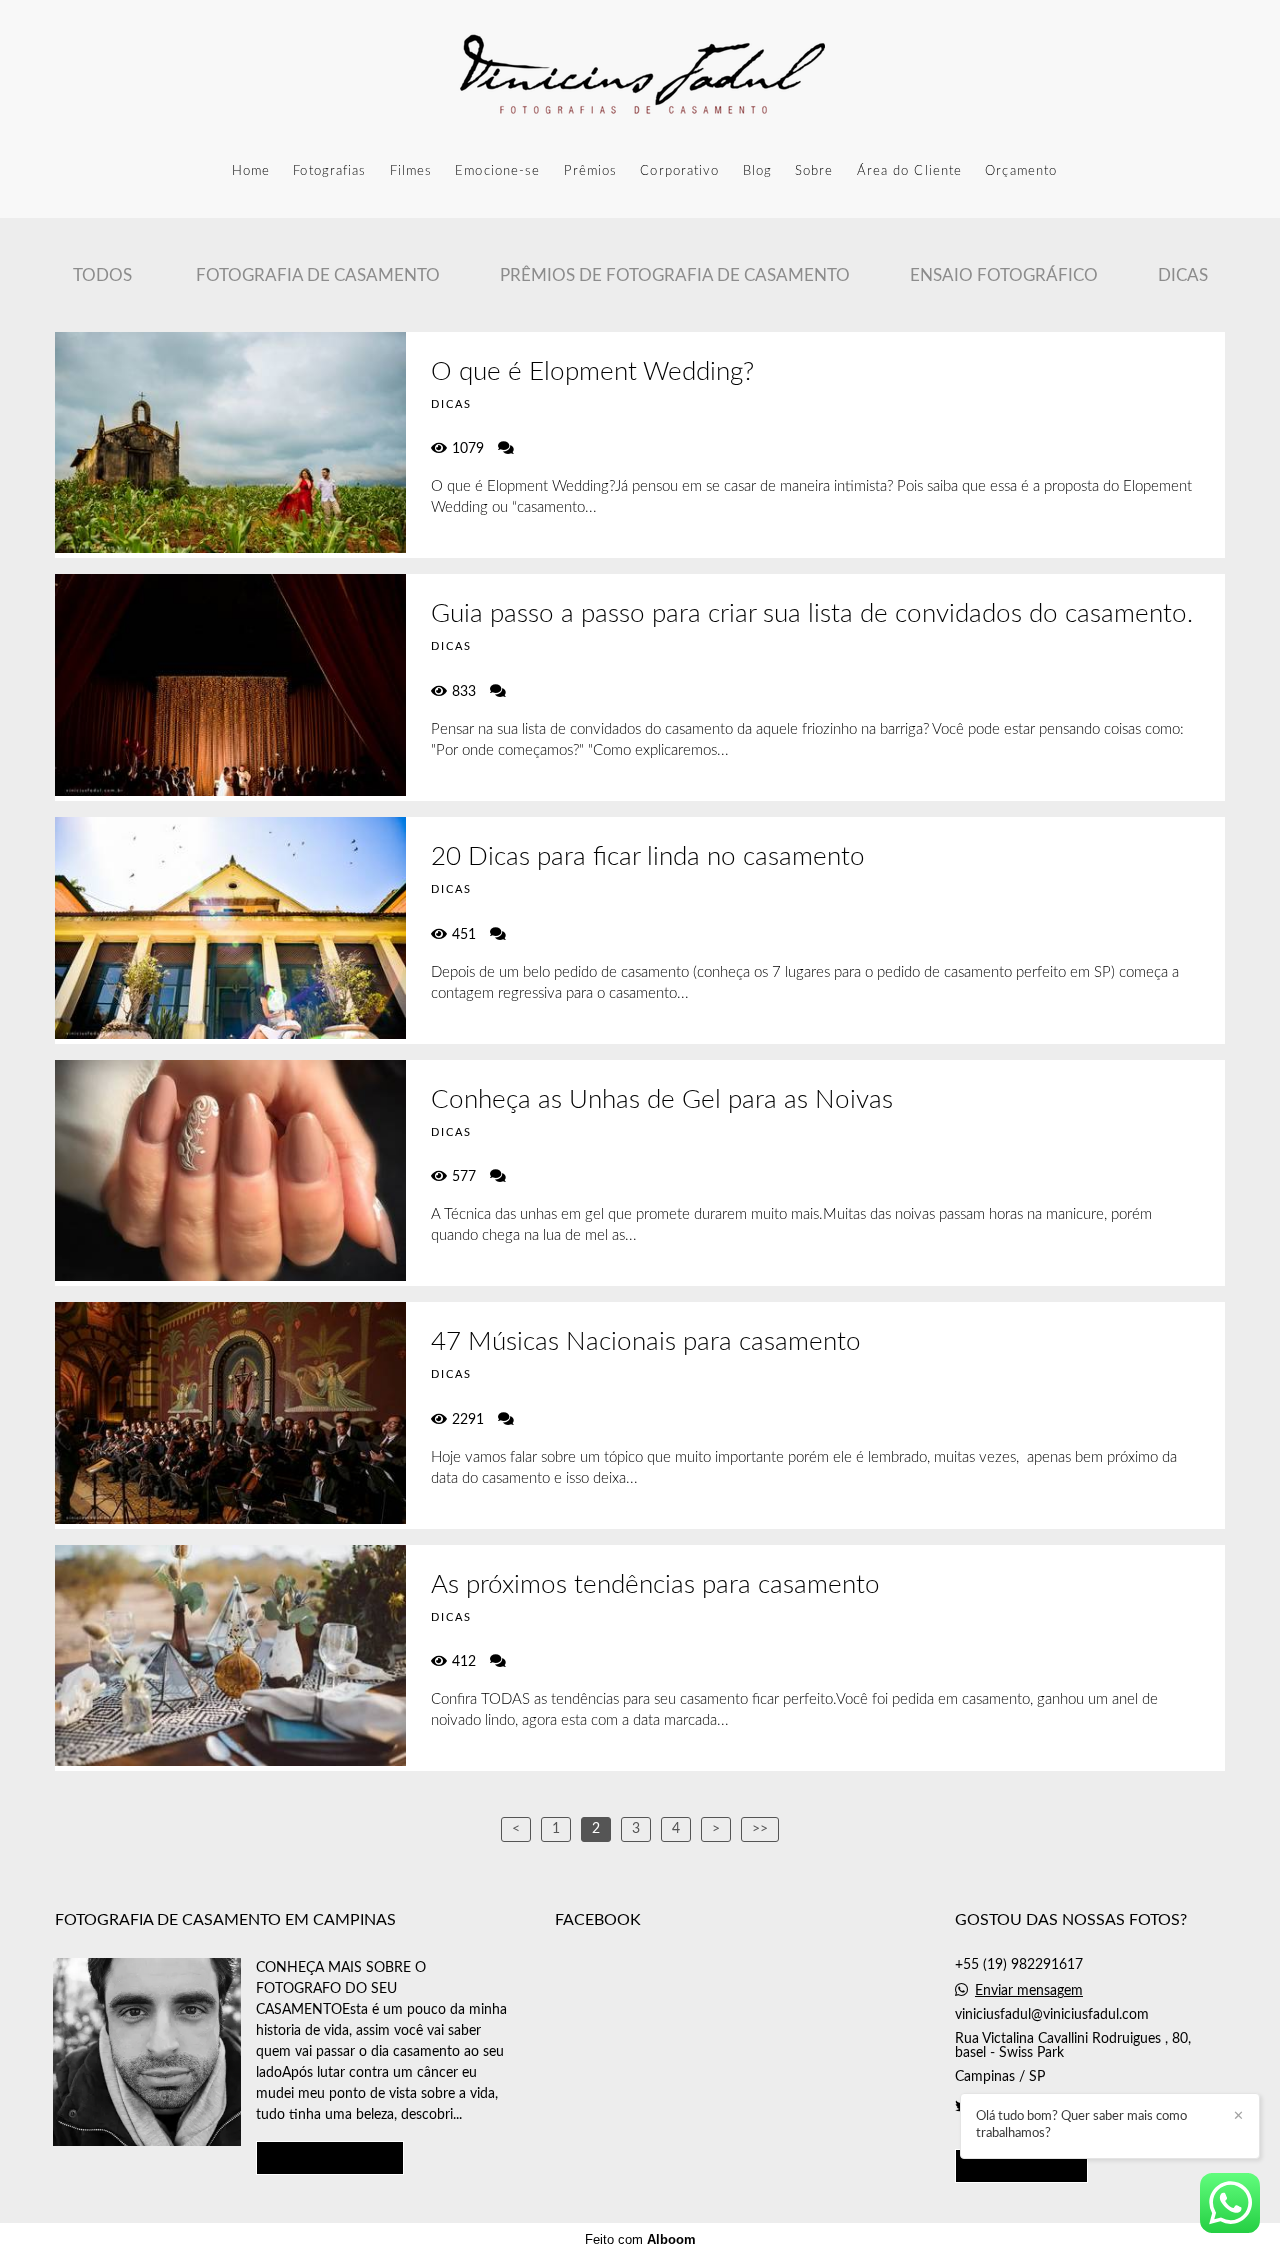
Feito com (640, 2239)
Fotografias (329, 171)
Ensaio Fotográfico (1004, 275)
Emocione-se (497, 171)
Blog (757, 171)
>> (760, 1829)
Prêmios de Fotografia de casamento (675, 275)
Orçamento (1021, 171)
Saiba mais (330, 2157)
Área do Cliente (910, 171)
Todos (102, 275)
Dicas (1183, 275)
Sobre (814, 171)
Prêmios (591, 171)
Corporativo (679, 171)
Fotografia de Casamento (318, 275)
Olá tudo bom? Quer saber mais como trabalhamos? (1081, 2125)
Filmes (411, 171)
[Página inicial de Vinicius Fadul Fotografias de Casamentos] (640, 75)
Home (251, 171)
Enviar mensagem (1029, 1991)
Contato (1021, 2165)
